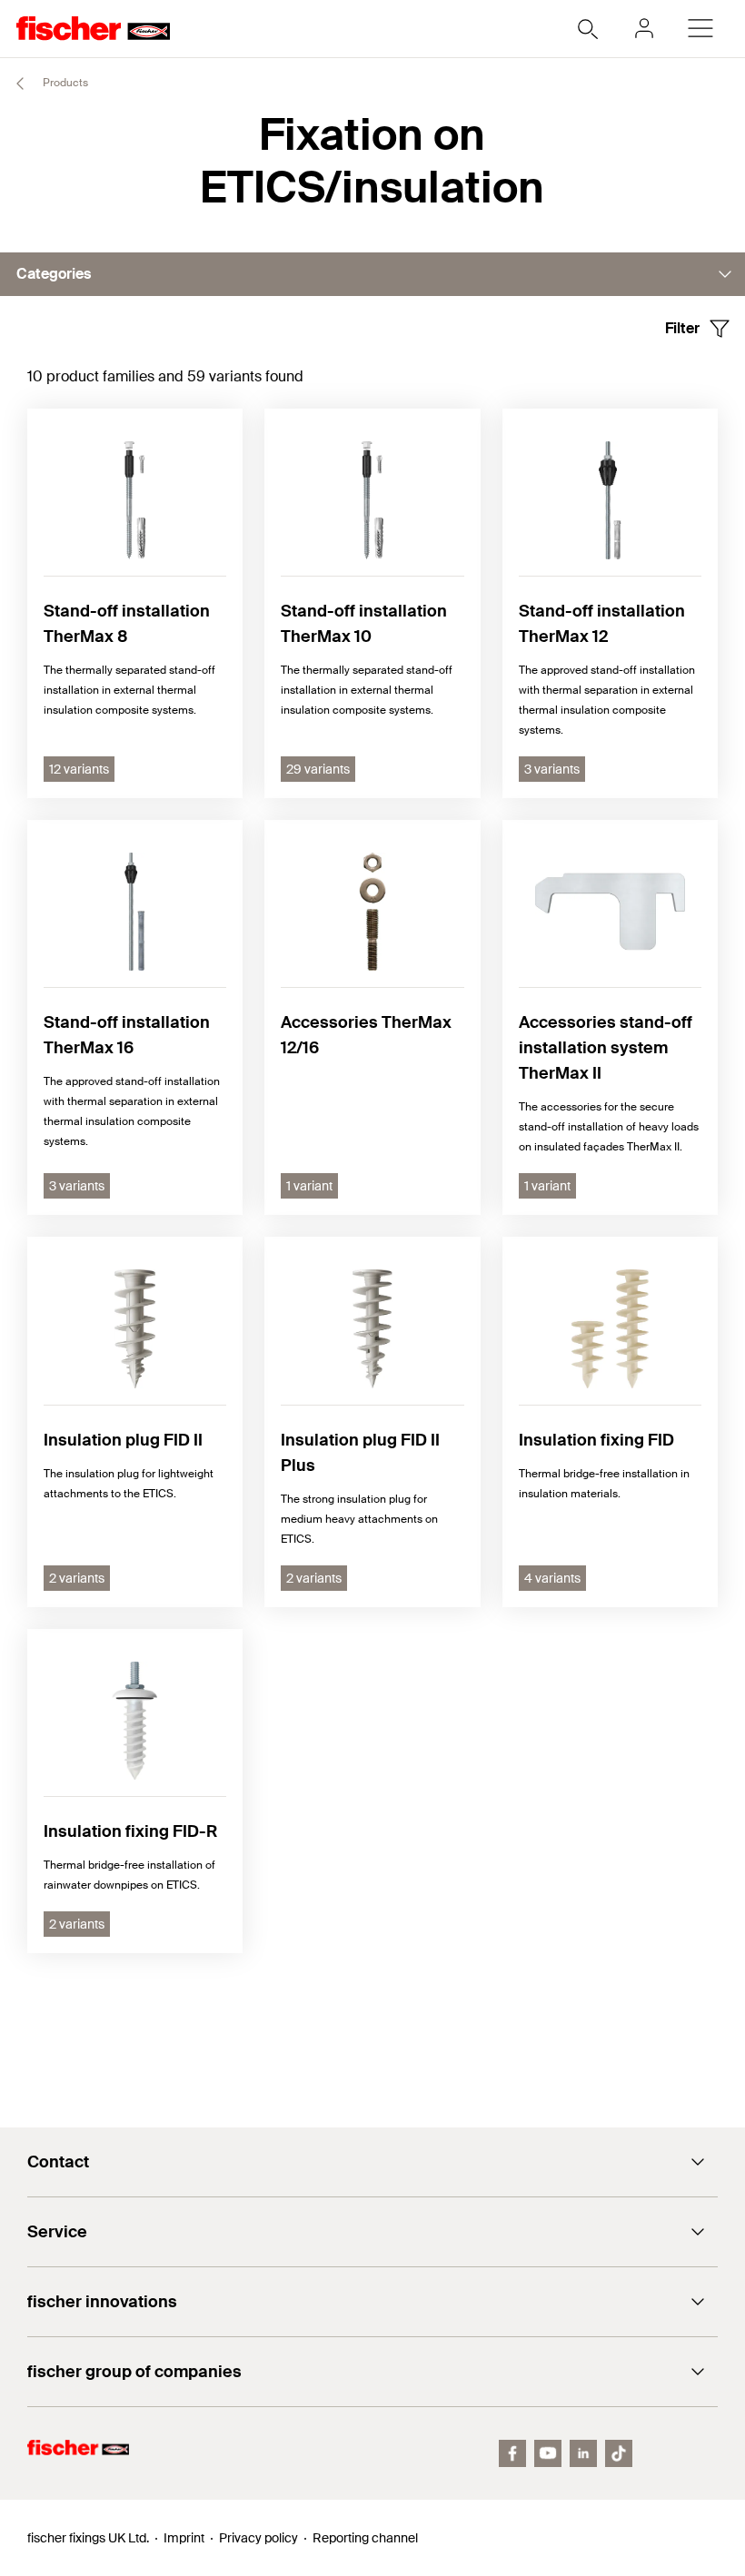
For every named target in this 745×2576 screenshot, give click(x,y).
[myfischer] (644, 28)
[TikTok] (619, 2453)
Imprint (184, 2538)
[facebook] (512, 2453)
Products (64, 83)
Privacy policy (258, 2538)
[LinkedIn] (583, 2453)
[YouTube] (548, 2453)
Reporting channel (365, 2538)
